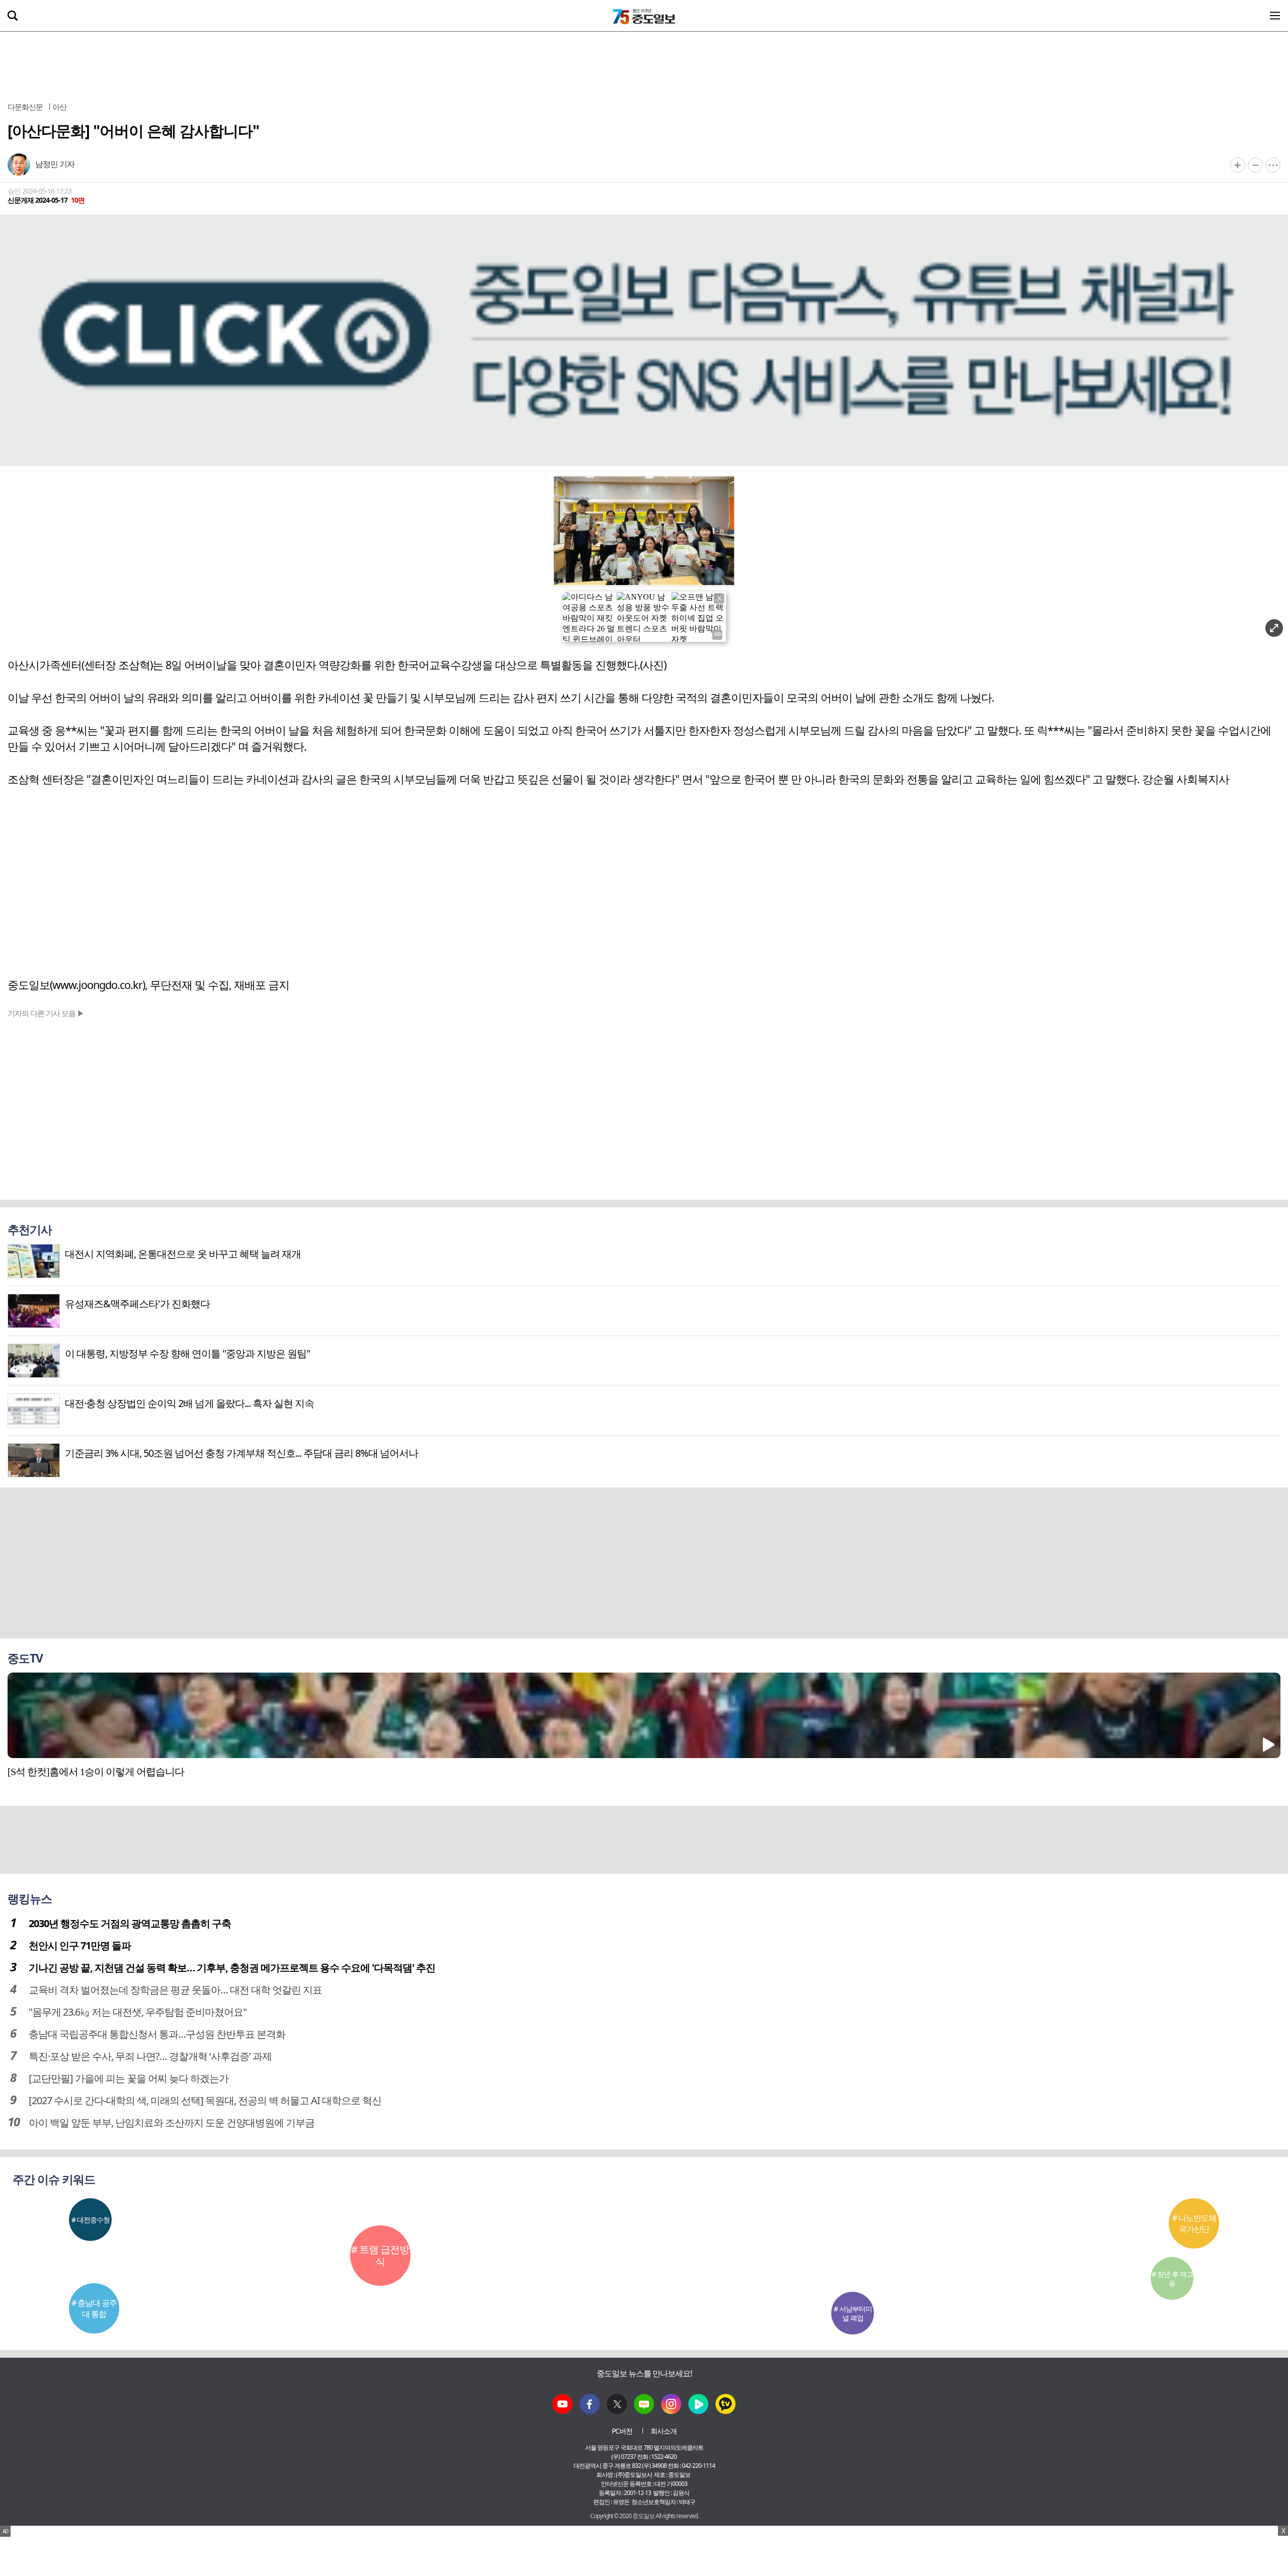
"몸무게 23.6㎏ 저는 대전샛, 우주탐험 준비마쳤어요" (138, 2012)
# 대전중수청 (91, 2220)
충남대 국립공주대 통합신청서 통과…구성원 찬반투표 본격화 (157, 2034)
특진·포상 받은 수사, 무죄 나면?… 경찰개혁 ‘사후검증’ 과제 (150, 2056)
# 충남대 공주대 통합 (94, 2308)
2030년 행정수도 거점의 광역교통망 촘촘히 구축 (130, 1923)
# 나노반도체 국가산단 (1194, 2223)
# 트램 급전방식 (380, 2255)
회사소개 (664, 2431)
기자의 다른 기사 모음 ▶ (46, 1013)
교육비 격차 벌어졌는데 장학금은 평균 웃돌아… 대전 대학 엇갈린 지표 (175, 1990)
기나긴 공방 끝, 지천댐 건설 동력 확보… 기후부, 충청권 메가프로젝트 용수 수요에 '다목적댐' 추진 (232, 1968)
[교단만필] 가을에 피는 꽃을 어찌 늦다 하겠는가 (129, 2078)
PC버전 (622, 2431)
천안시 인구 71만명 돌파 (80, 1945)
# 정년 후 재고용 (1172, 2278)
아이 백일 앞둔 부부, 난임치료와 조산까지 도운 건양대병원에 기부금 (172, 2123)
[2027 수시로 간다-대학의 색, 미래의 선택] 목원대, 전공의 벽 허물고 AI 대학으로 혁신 (205, 2100)
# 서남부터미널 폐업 (853, 2313)
